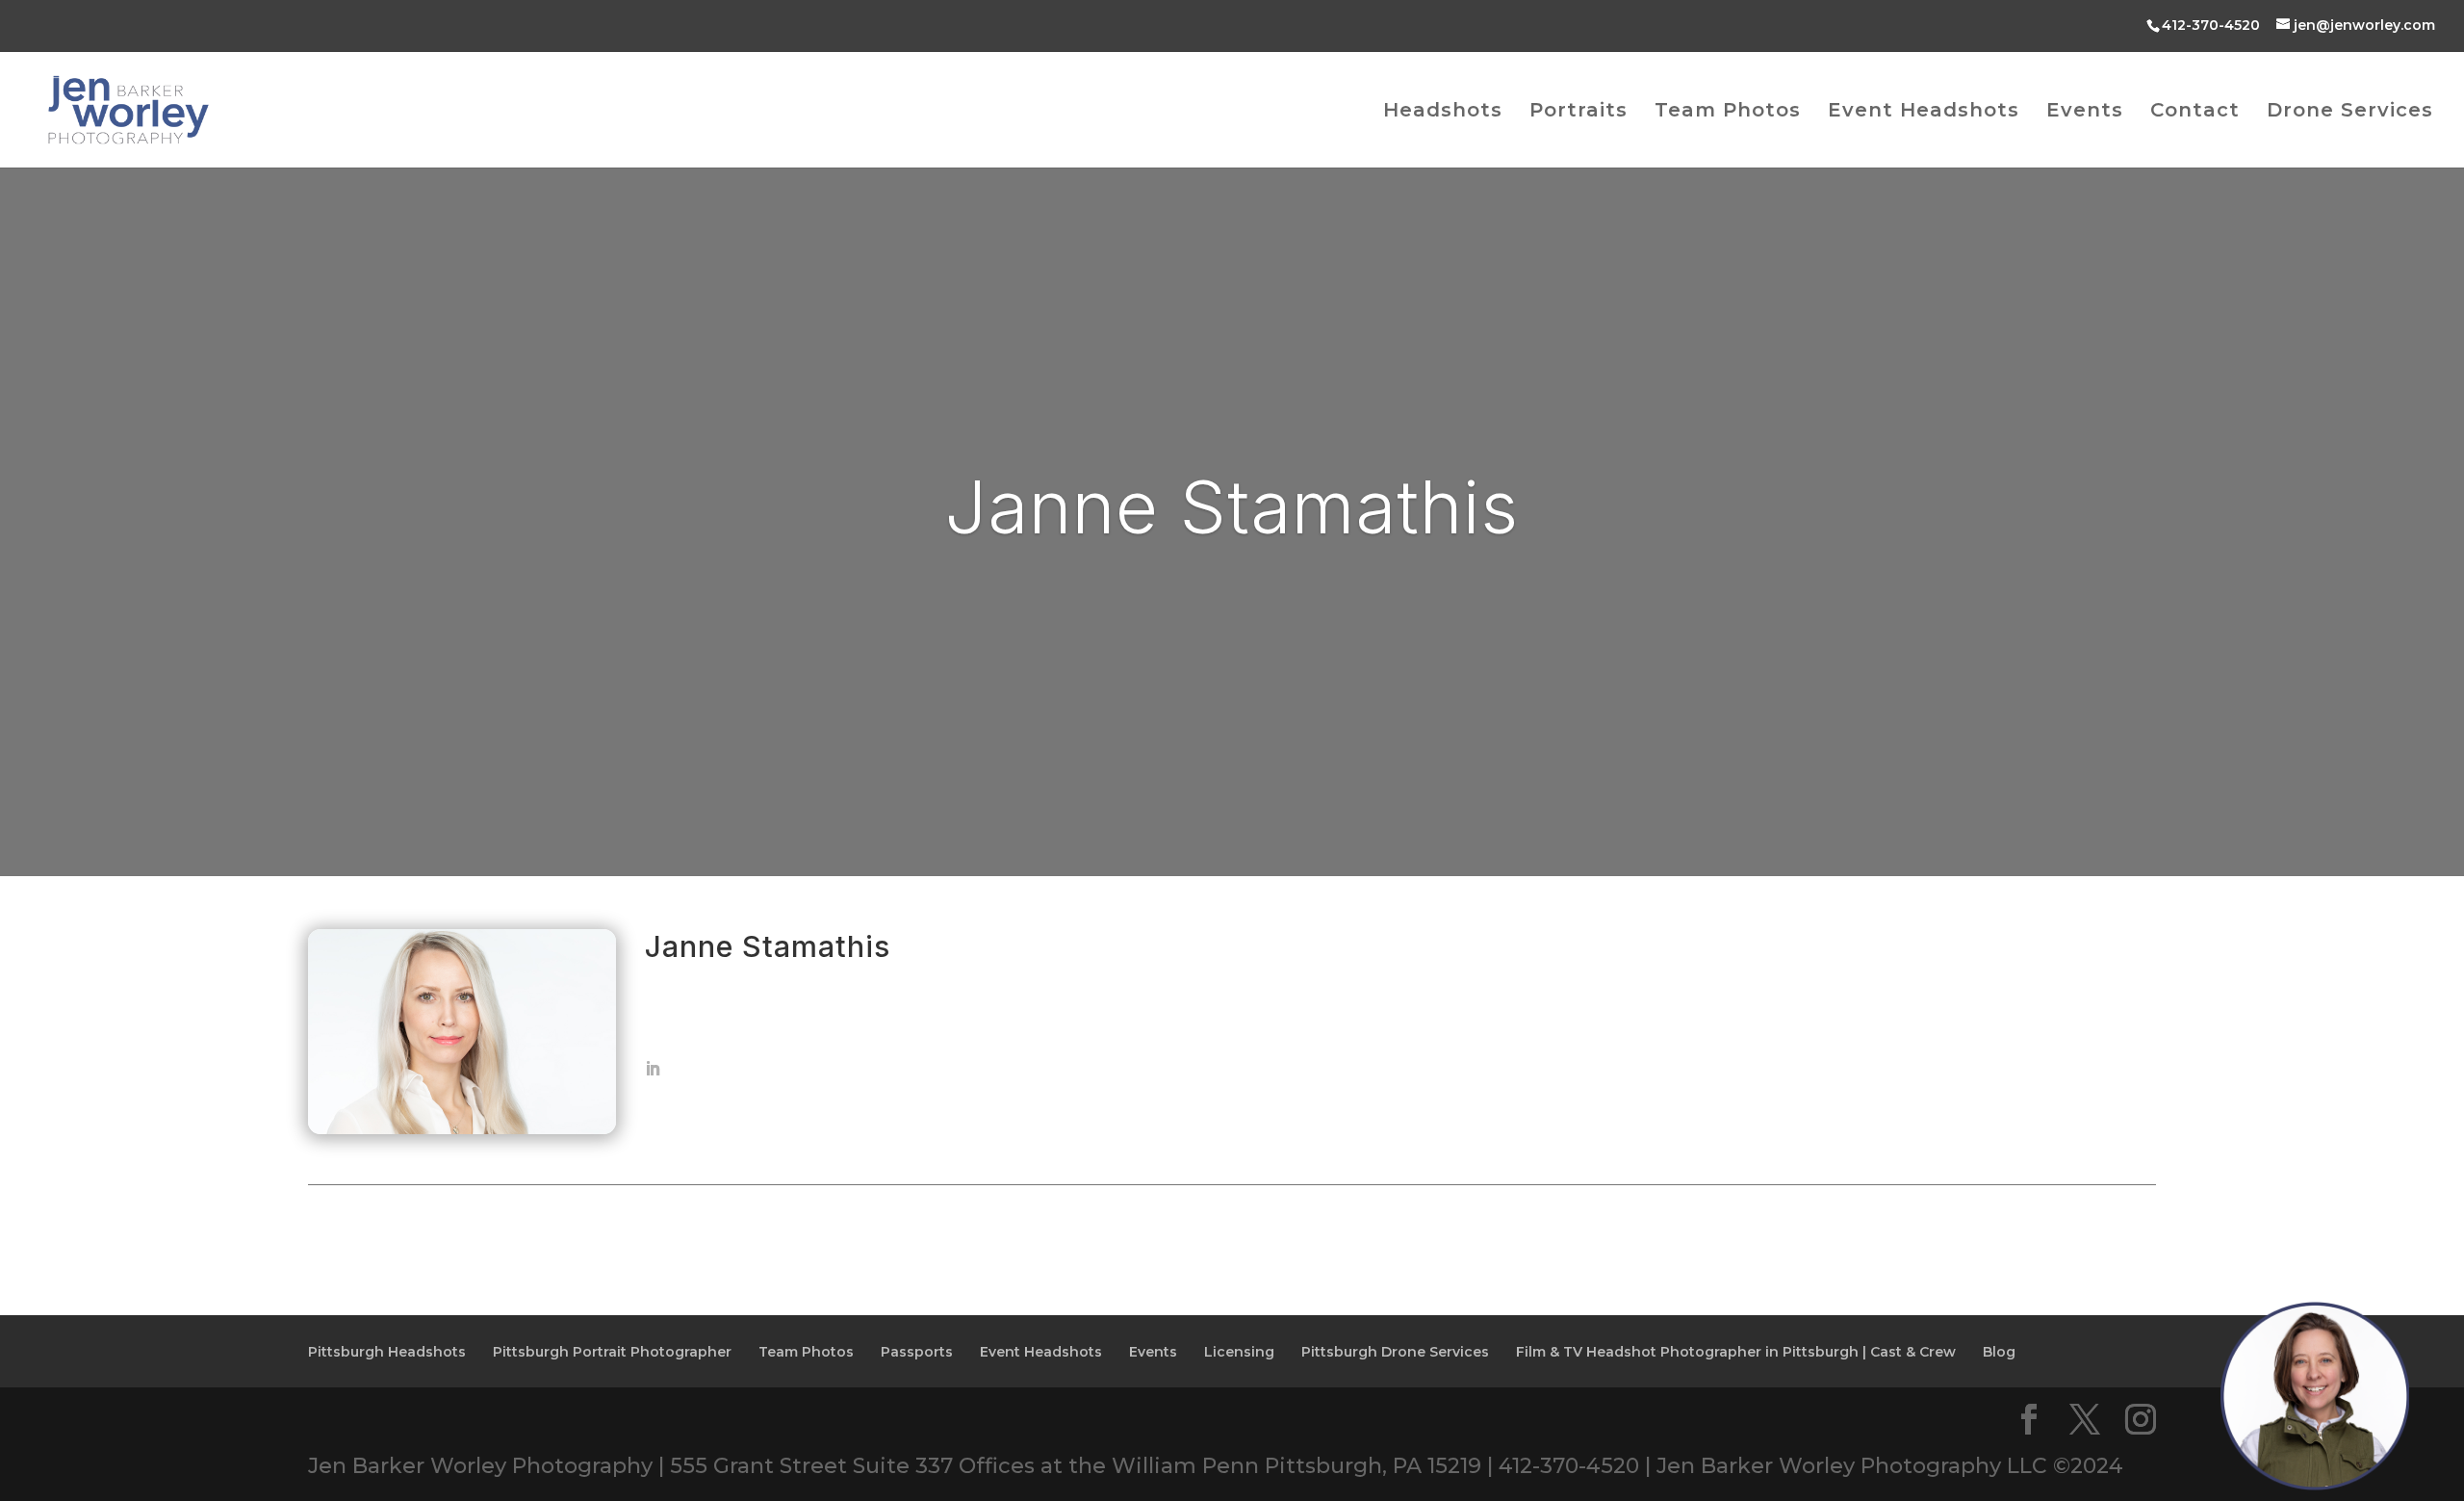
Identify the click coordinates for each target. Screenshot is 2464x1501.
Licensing (1239, 1352)
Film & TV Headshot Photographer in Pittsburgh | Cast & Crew (1736, 1352)
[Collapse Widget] (2364, 1131)
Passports (917, 1352)
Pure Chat (2360, 1464)
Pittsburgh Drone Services (1395, 1352)
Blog (1999, 1352)
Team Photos (1728, 112)
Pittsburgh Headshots (387, 1352)
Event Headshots (1924, 112)
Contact (2195, 112)
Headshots (1443, 112)
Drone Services (2350, 112)
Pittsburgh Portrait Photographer (612, 1352)
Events (2085, 112)
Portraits (1578, 112)
